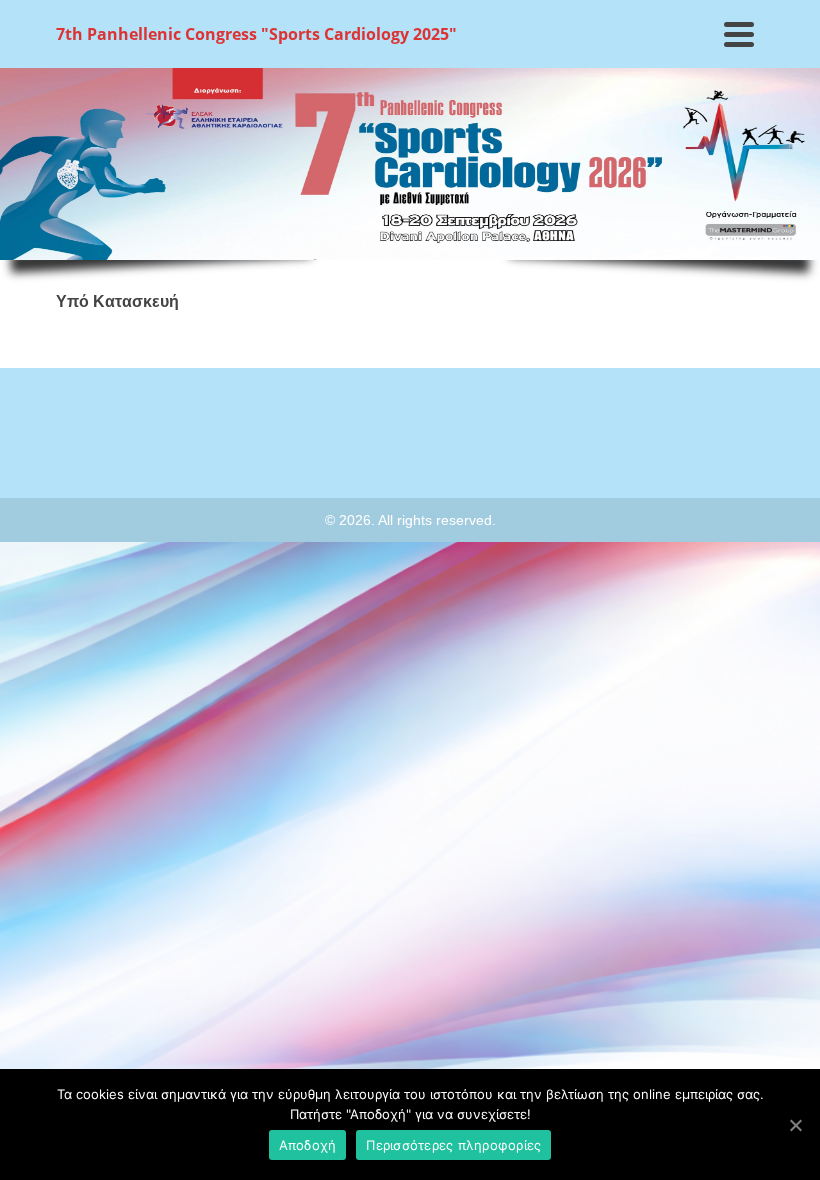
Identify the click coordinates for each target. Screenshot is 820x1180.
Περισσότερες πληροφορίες (453, 1145)
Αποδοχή (308, 1145)
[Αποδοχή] (795, 1125)
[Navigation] (739, 34)
